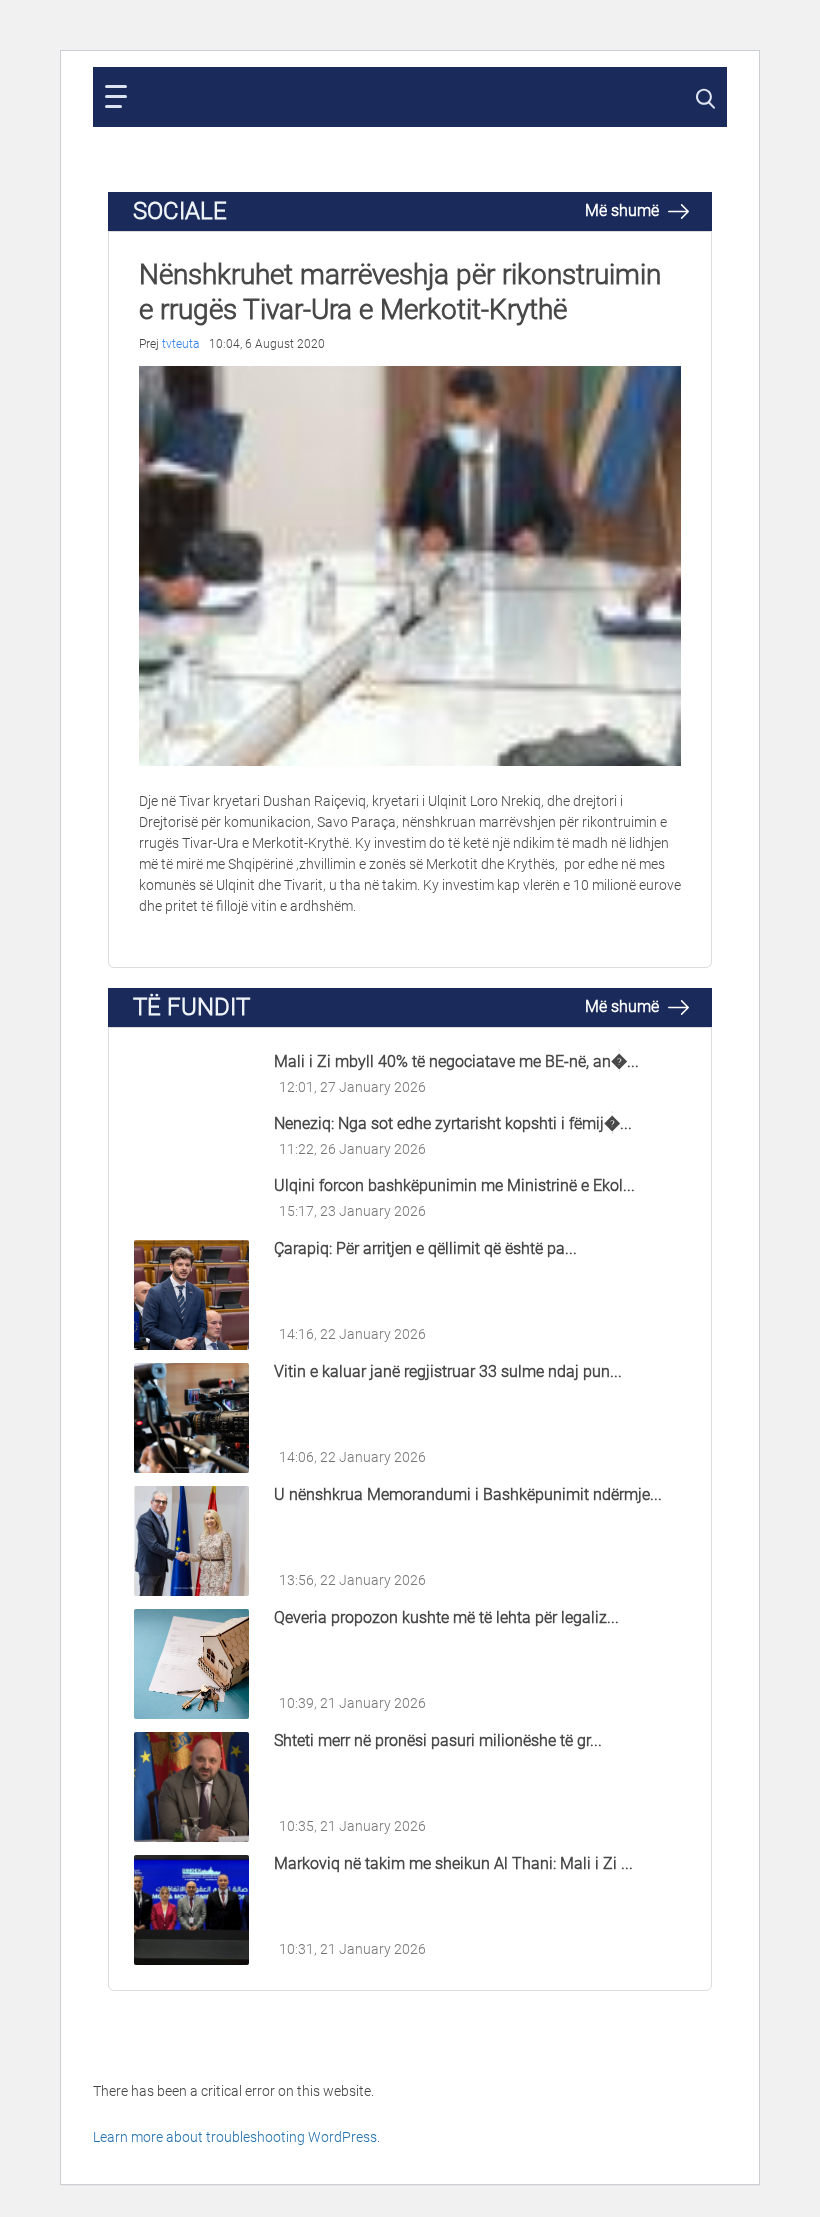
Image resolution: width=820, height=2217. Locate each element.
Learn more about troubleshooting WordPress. (236, 2137)
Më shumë (624, 210)
